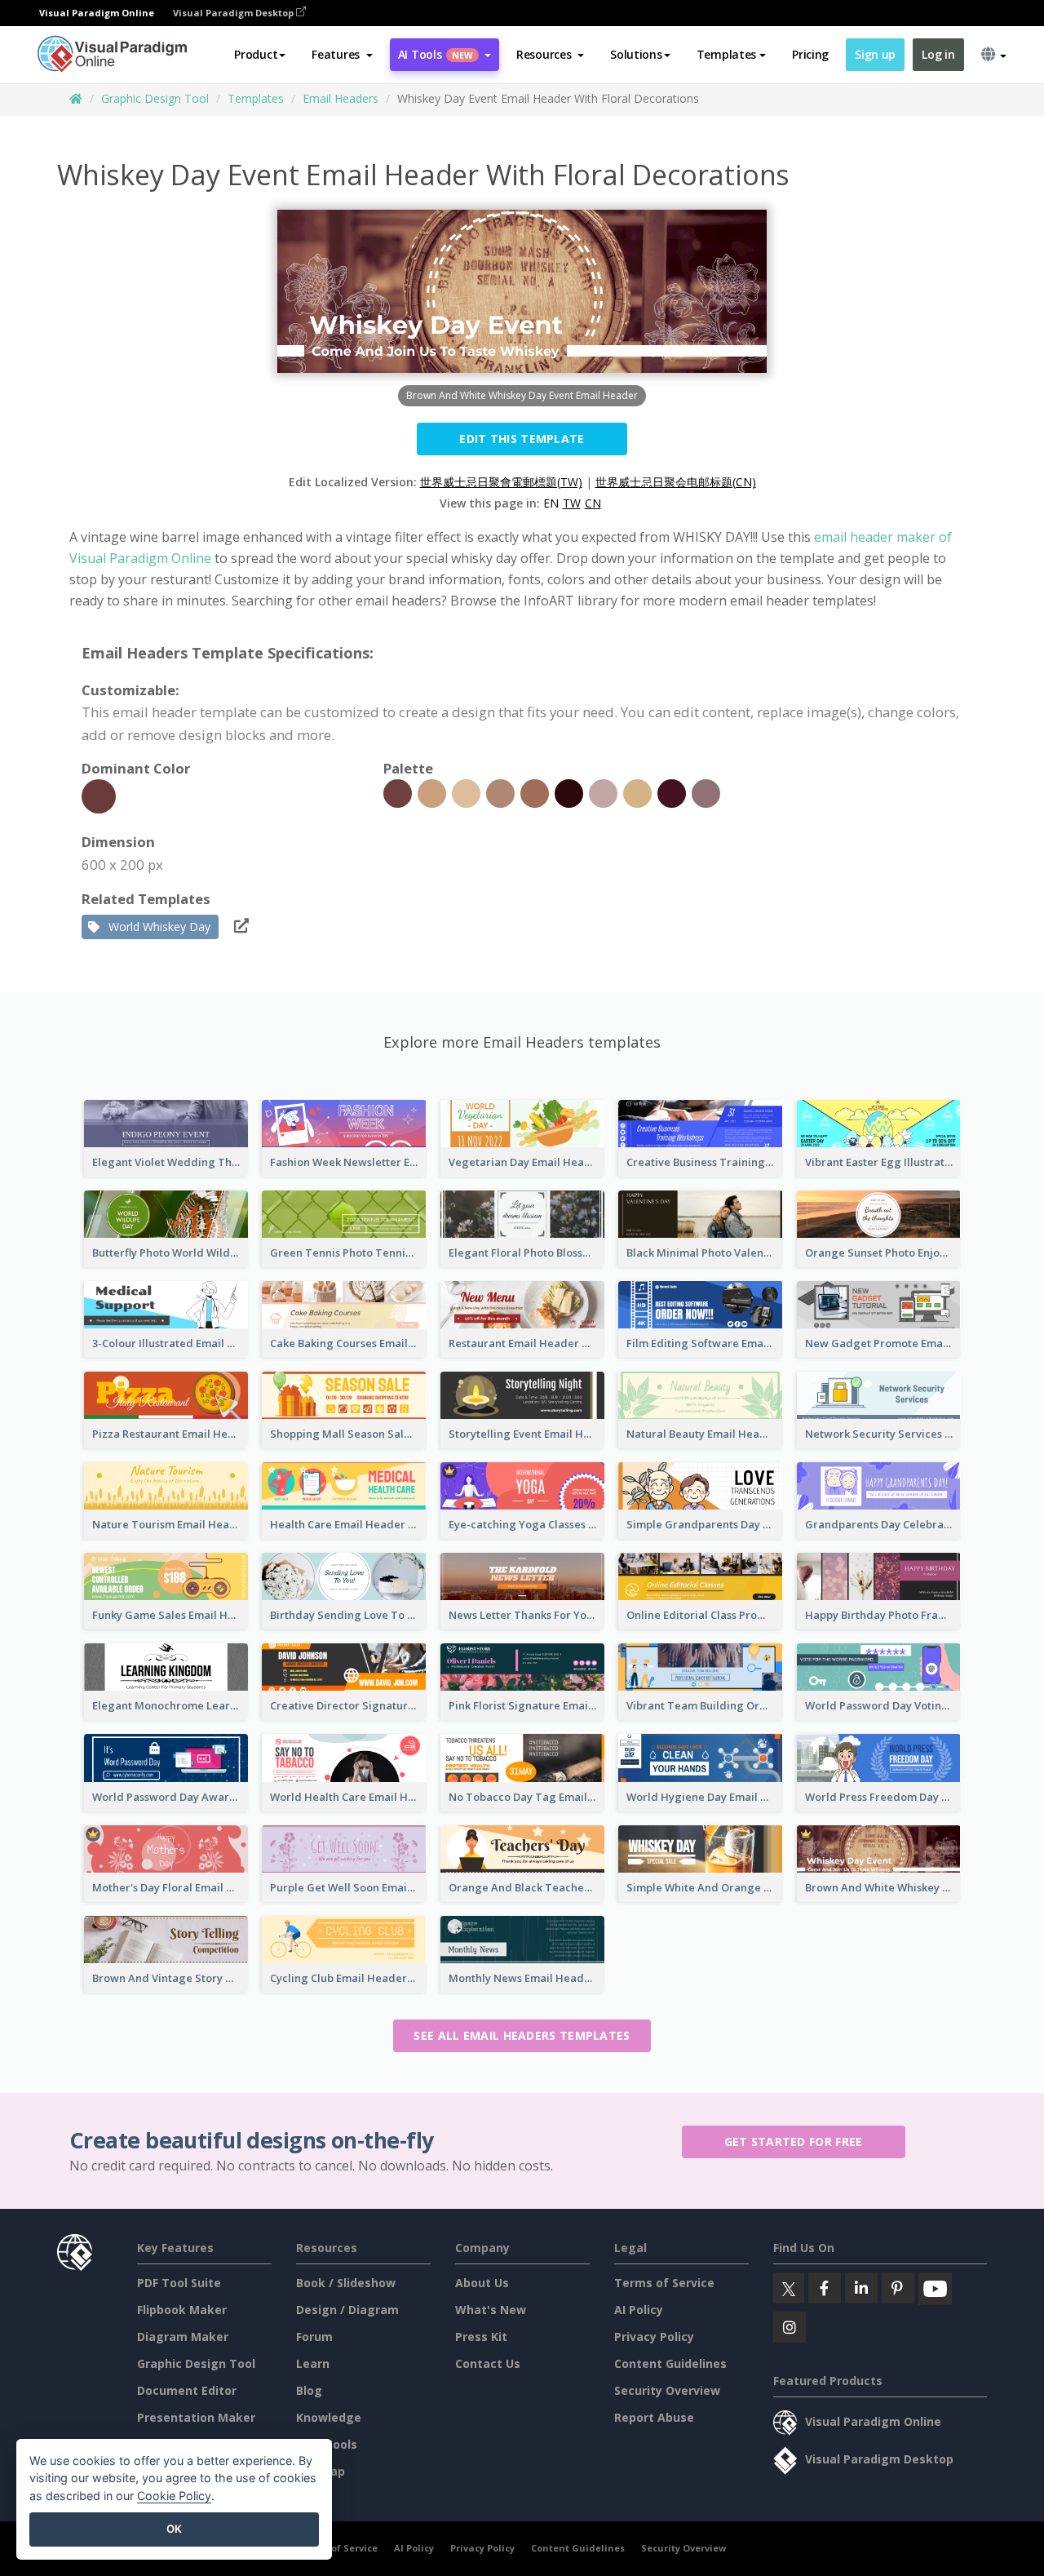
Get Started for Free (794, 2141)
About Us (482, 2283)
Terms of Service (664, 2283)
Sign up (875, 54)
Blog (309, 2390)
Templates (256, 98)
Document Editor (187, 2390)
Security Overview (667, 2390)
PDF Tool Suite (179, 2283)
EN (551, 503)
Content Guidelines (670, 2363)
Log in (938, 54)
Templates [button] (726, 54)
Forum (314, 2337)
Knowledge (329, 2417)
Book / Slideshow (346, 2283)
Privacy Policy (654, 2337)
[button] (342, 55)
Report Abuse (654, 2417)
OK (174, 2529)
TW (572, 503)
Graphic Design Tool (155, 98)
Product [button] (256, 54)
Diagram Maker (183, 2337)
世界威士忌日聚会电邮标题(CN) (676, 482)
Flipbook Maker (182, 2310)
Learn (313, 2363)
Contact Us (488, 2363)
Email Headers (341, 98)
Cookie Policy (174, 2496)
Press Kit (481, 2337)
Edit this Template (522, 439)
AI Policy (639, 2310)
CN (593, 503)
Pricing (810, 54)
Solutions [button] (636, 54)
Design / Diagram (347, 2310)
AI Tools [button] (436, 54)
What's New (491, 2310)
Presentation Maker (196, 2417)
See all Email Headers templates (522, 2035)
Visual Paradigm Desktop (234, 13)
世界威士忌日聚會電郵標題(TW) (501, 482)
